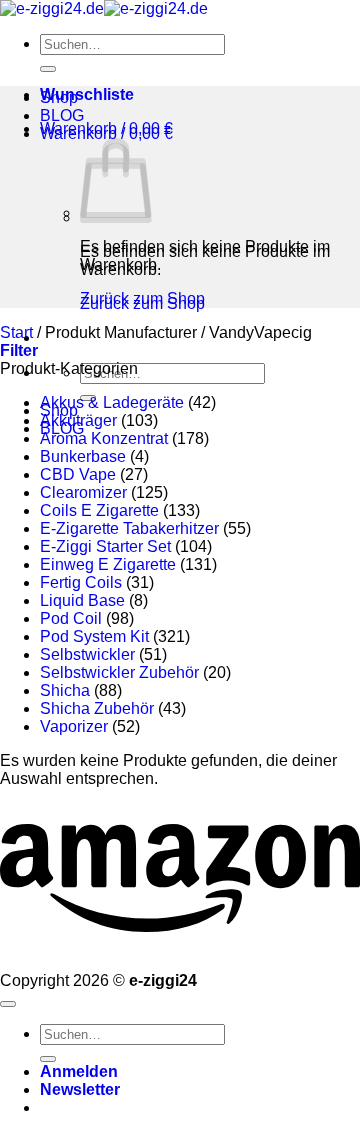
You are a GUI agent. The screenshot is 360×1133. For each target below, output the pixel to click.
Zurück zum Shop (142, 298)
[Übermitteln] (48, 69)
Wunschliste (87, 94)
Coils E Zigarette (99, 510)
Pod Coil (71, 618)
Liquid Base (82, 600)
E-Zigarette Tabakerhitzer (129, 528)
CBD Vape (78, 474)
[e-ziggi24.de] (104, 8)
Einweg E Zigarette (108, 564)
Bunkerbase (83, 456)
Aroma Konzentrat (104, 438)
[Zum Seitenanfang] (8, 1004)
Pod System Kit (94, 636)
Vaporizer (74, 726)
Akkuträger (78, 420)
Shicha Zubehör (97, 708)
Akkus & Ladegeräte (112, 402)
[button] (106, 128)
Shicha (65, 690)
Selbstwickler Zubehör (119, 672)
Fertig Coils (81, 582)
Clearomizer (83, 492)
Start (16, 332)
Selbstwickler (87, 654)
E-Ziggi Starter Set (105, 546)
